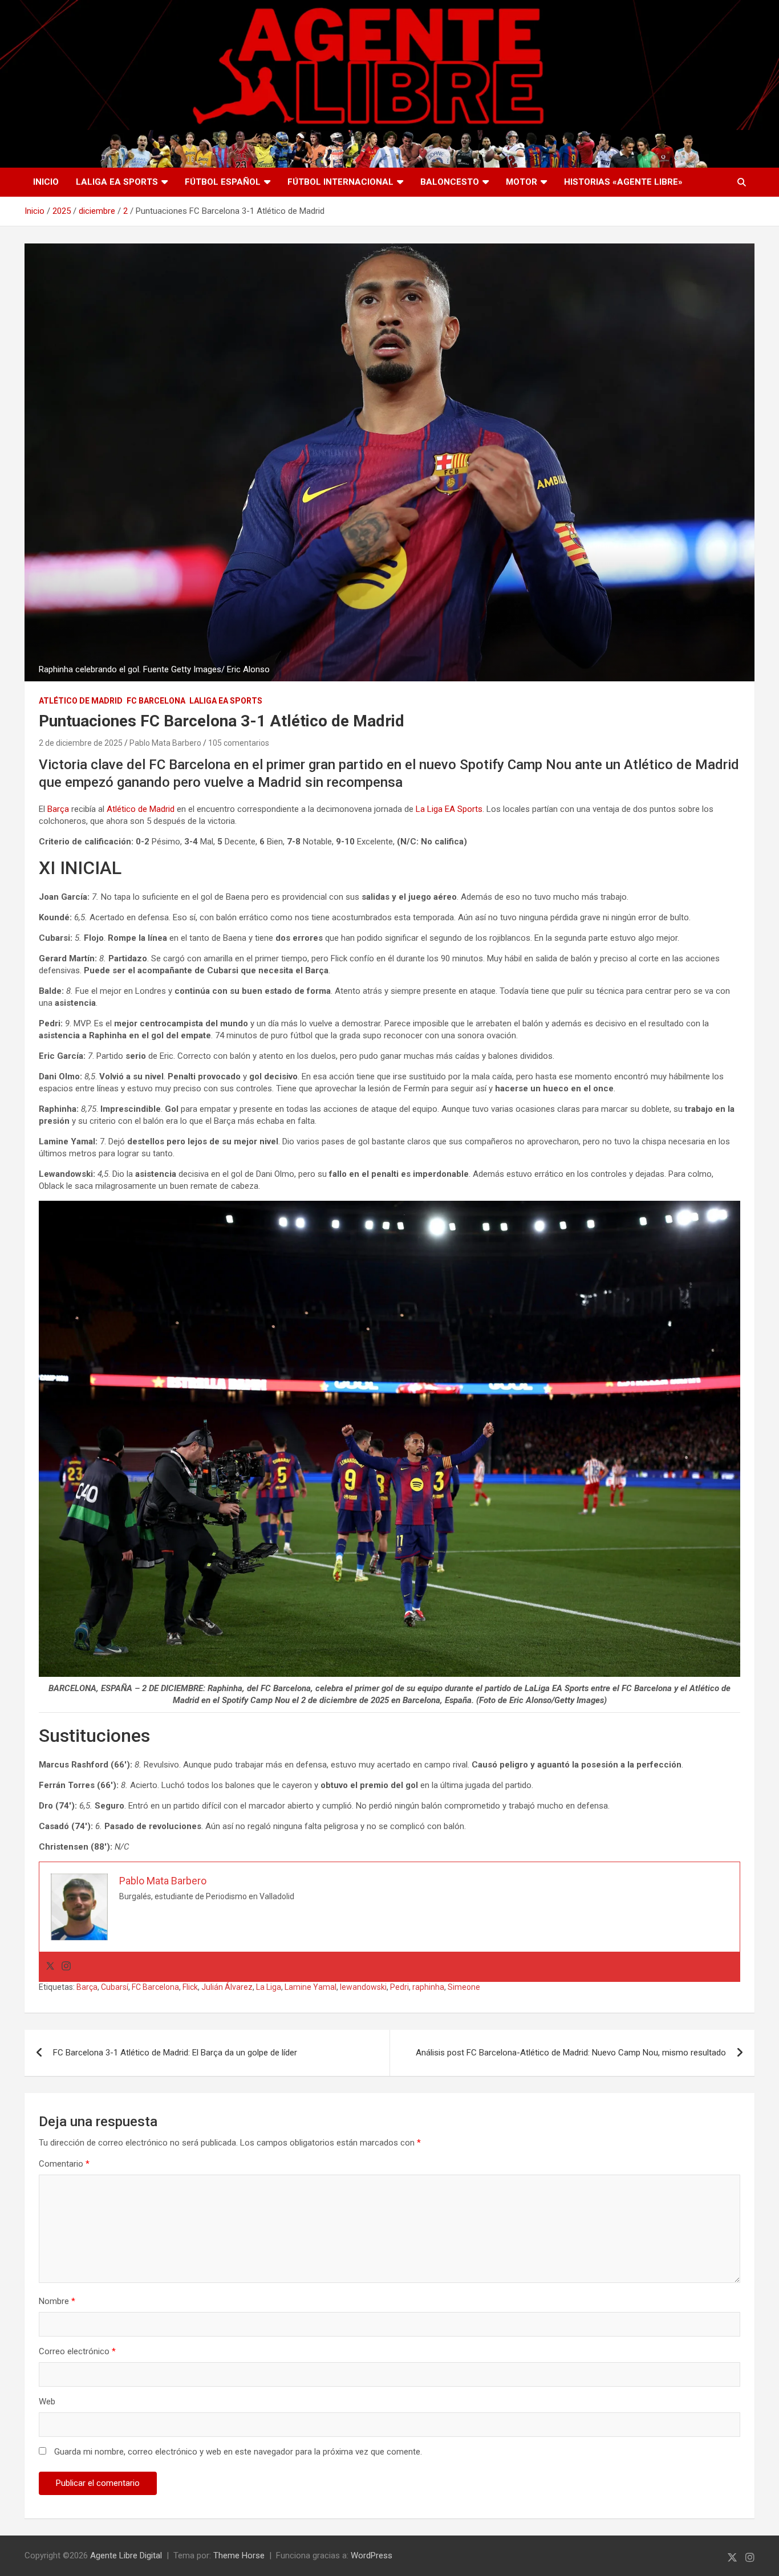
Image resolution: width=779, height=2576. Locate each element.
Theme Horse (239, 2555)
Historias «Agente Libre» (623, 182)
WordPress (372, 2555)
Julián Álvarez (227, 1987)
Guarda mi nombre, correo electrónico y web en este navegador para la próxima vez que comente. (238, 2452)
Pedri (399, 1987)
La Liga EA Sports (449, 809)
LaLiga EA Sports (117, 182)
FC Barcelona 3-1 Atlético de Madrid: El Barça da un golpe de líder (175, 2053)
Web (47, 2402)
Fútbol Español (223, 182)
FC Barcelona (156, 701)
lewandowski (363, 1987)
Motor (522, 182)
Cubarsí (115, 1987)
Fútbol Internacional (340, 182)
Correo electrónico (77, 2351)
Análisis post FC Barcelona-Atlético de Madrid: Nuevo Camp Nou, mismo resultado (571, 2053)
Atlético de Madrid (81, 701)
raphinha (428, 1987)
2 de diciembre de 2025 (81, 743)
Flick (190, 1987)
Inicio (46, 182)
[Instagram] (66, 1967)
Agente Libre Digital (126, 2555)
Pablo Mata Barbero (165, 743)
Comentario (64, 2164)
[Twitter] (50, 1967)
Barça (58, 809)
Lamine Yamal (311, 1987)
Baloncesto (450, 182)
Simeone (464, 1987)
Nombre (57, 2301)
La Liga (269, 1987)
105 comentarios (239, 743)
